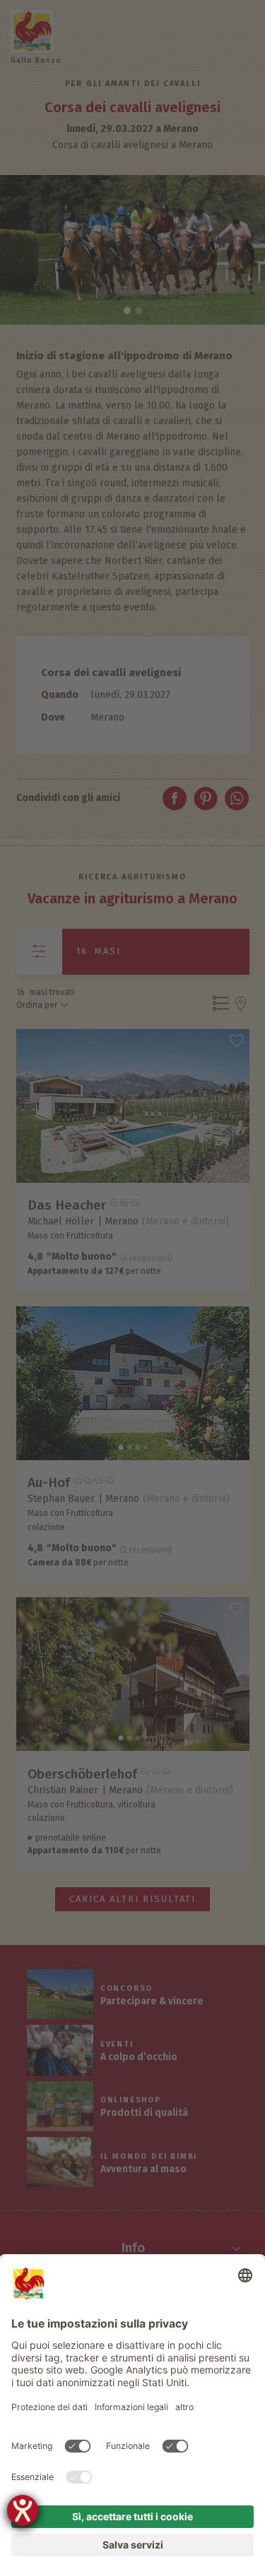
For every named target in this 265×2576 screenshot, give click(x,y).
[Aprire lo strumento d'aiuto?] (23, 2510)
